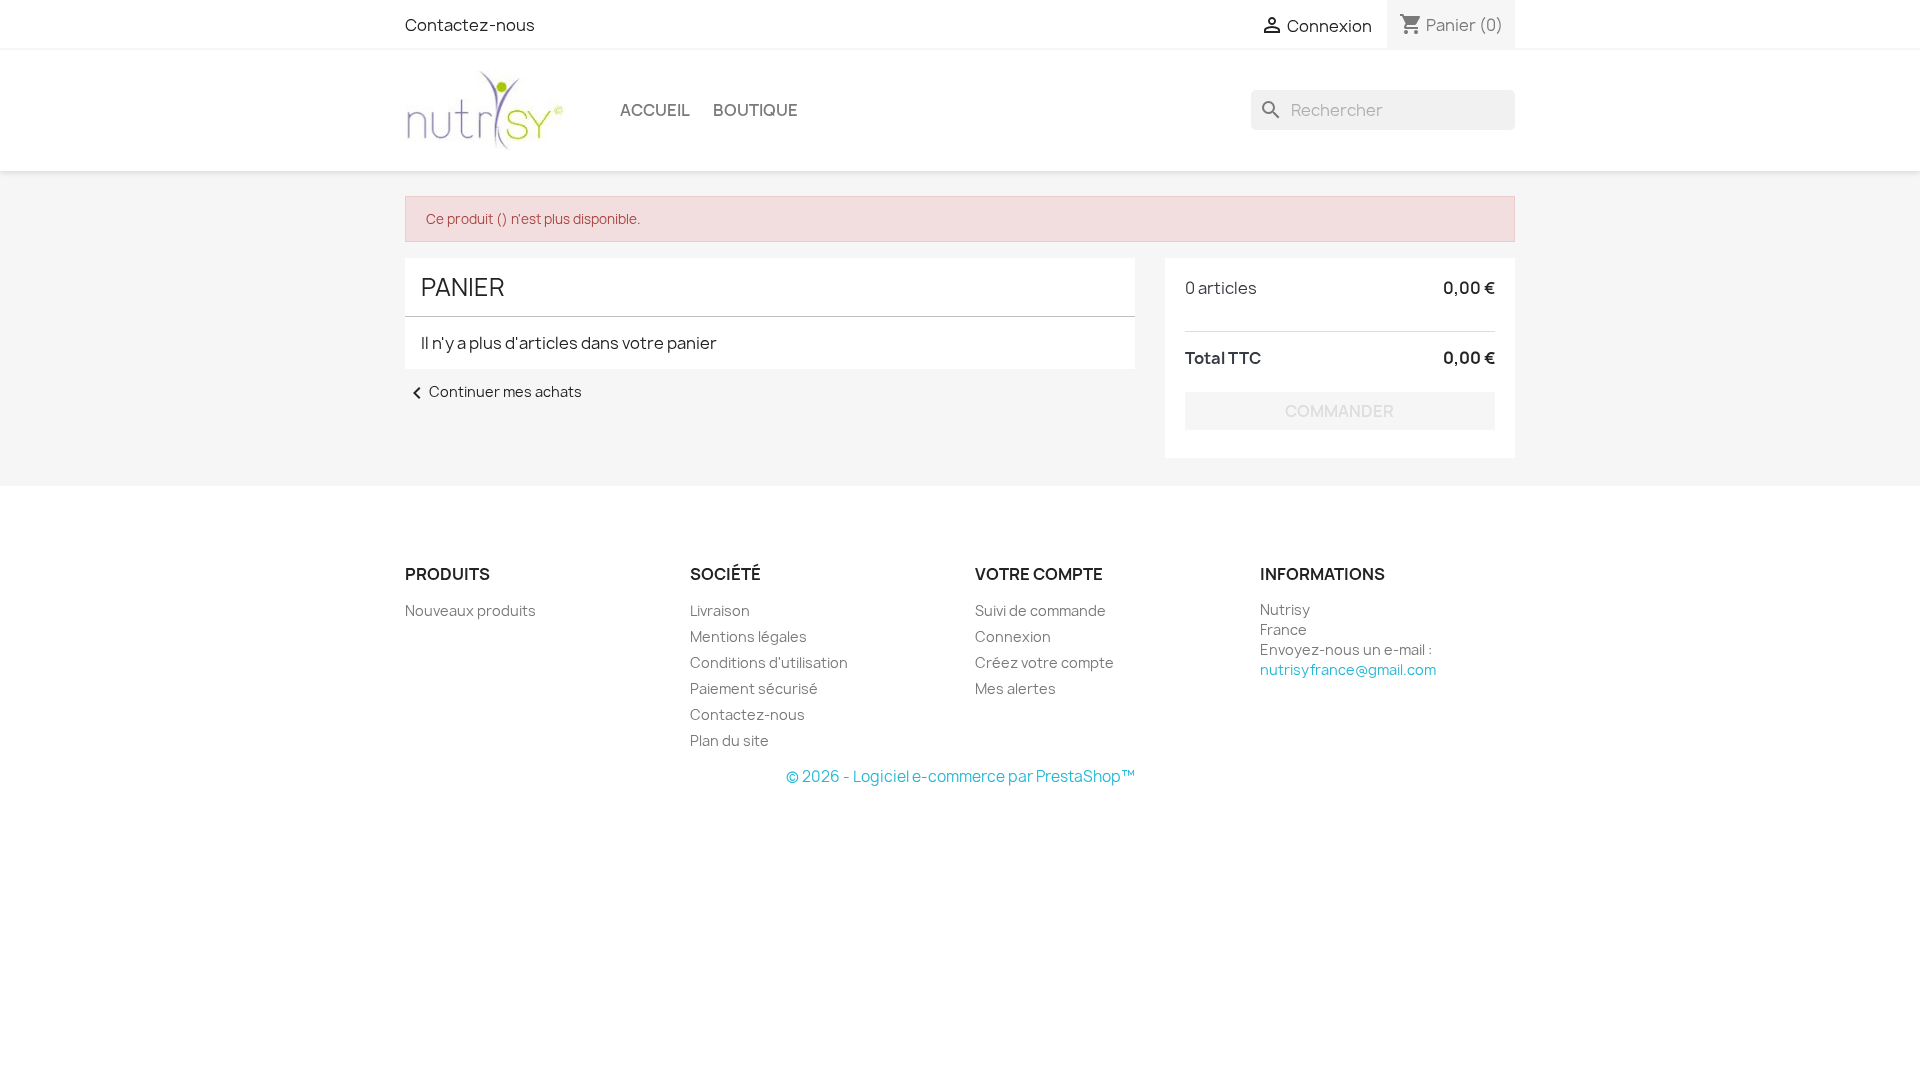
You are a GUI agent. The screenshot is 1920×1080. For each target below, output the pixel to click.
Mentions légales (748, 636)
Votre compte (1039, 574)
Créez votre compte (1044, 662)
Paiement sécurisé (754, 688)
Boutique (755, 110)
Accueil (655, 110)
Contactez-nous (470, 25)
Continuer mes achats (493, 391)
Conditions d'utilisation (769, 662)
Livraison (720, 610)
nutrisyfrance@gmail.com (1348, 669)
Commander (1339, 411)
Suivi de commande (1040, 610)
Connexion (1013, 636)
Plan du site (729, 740)
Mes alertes (1015, 688)
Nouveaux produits (470, 610)
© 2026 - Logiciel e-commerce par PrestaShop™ (960, 776)
